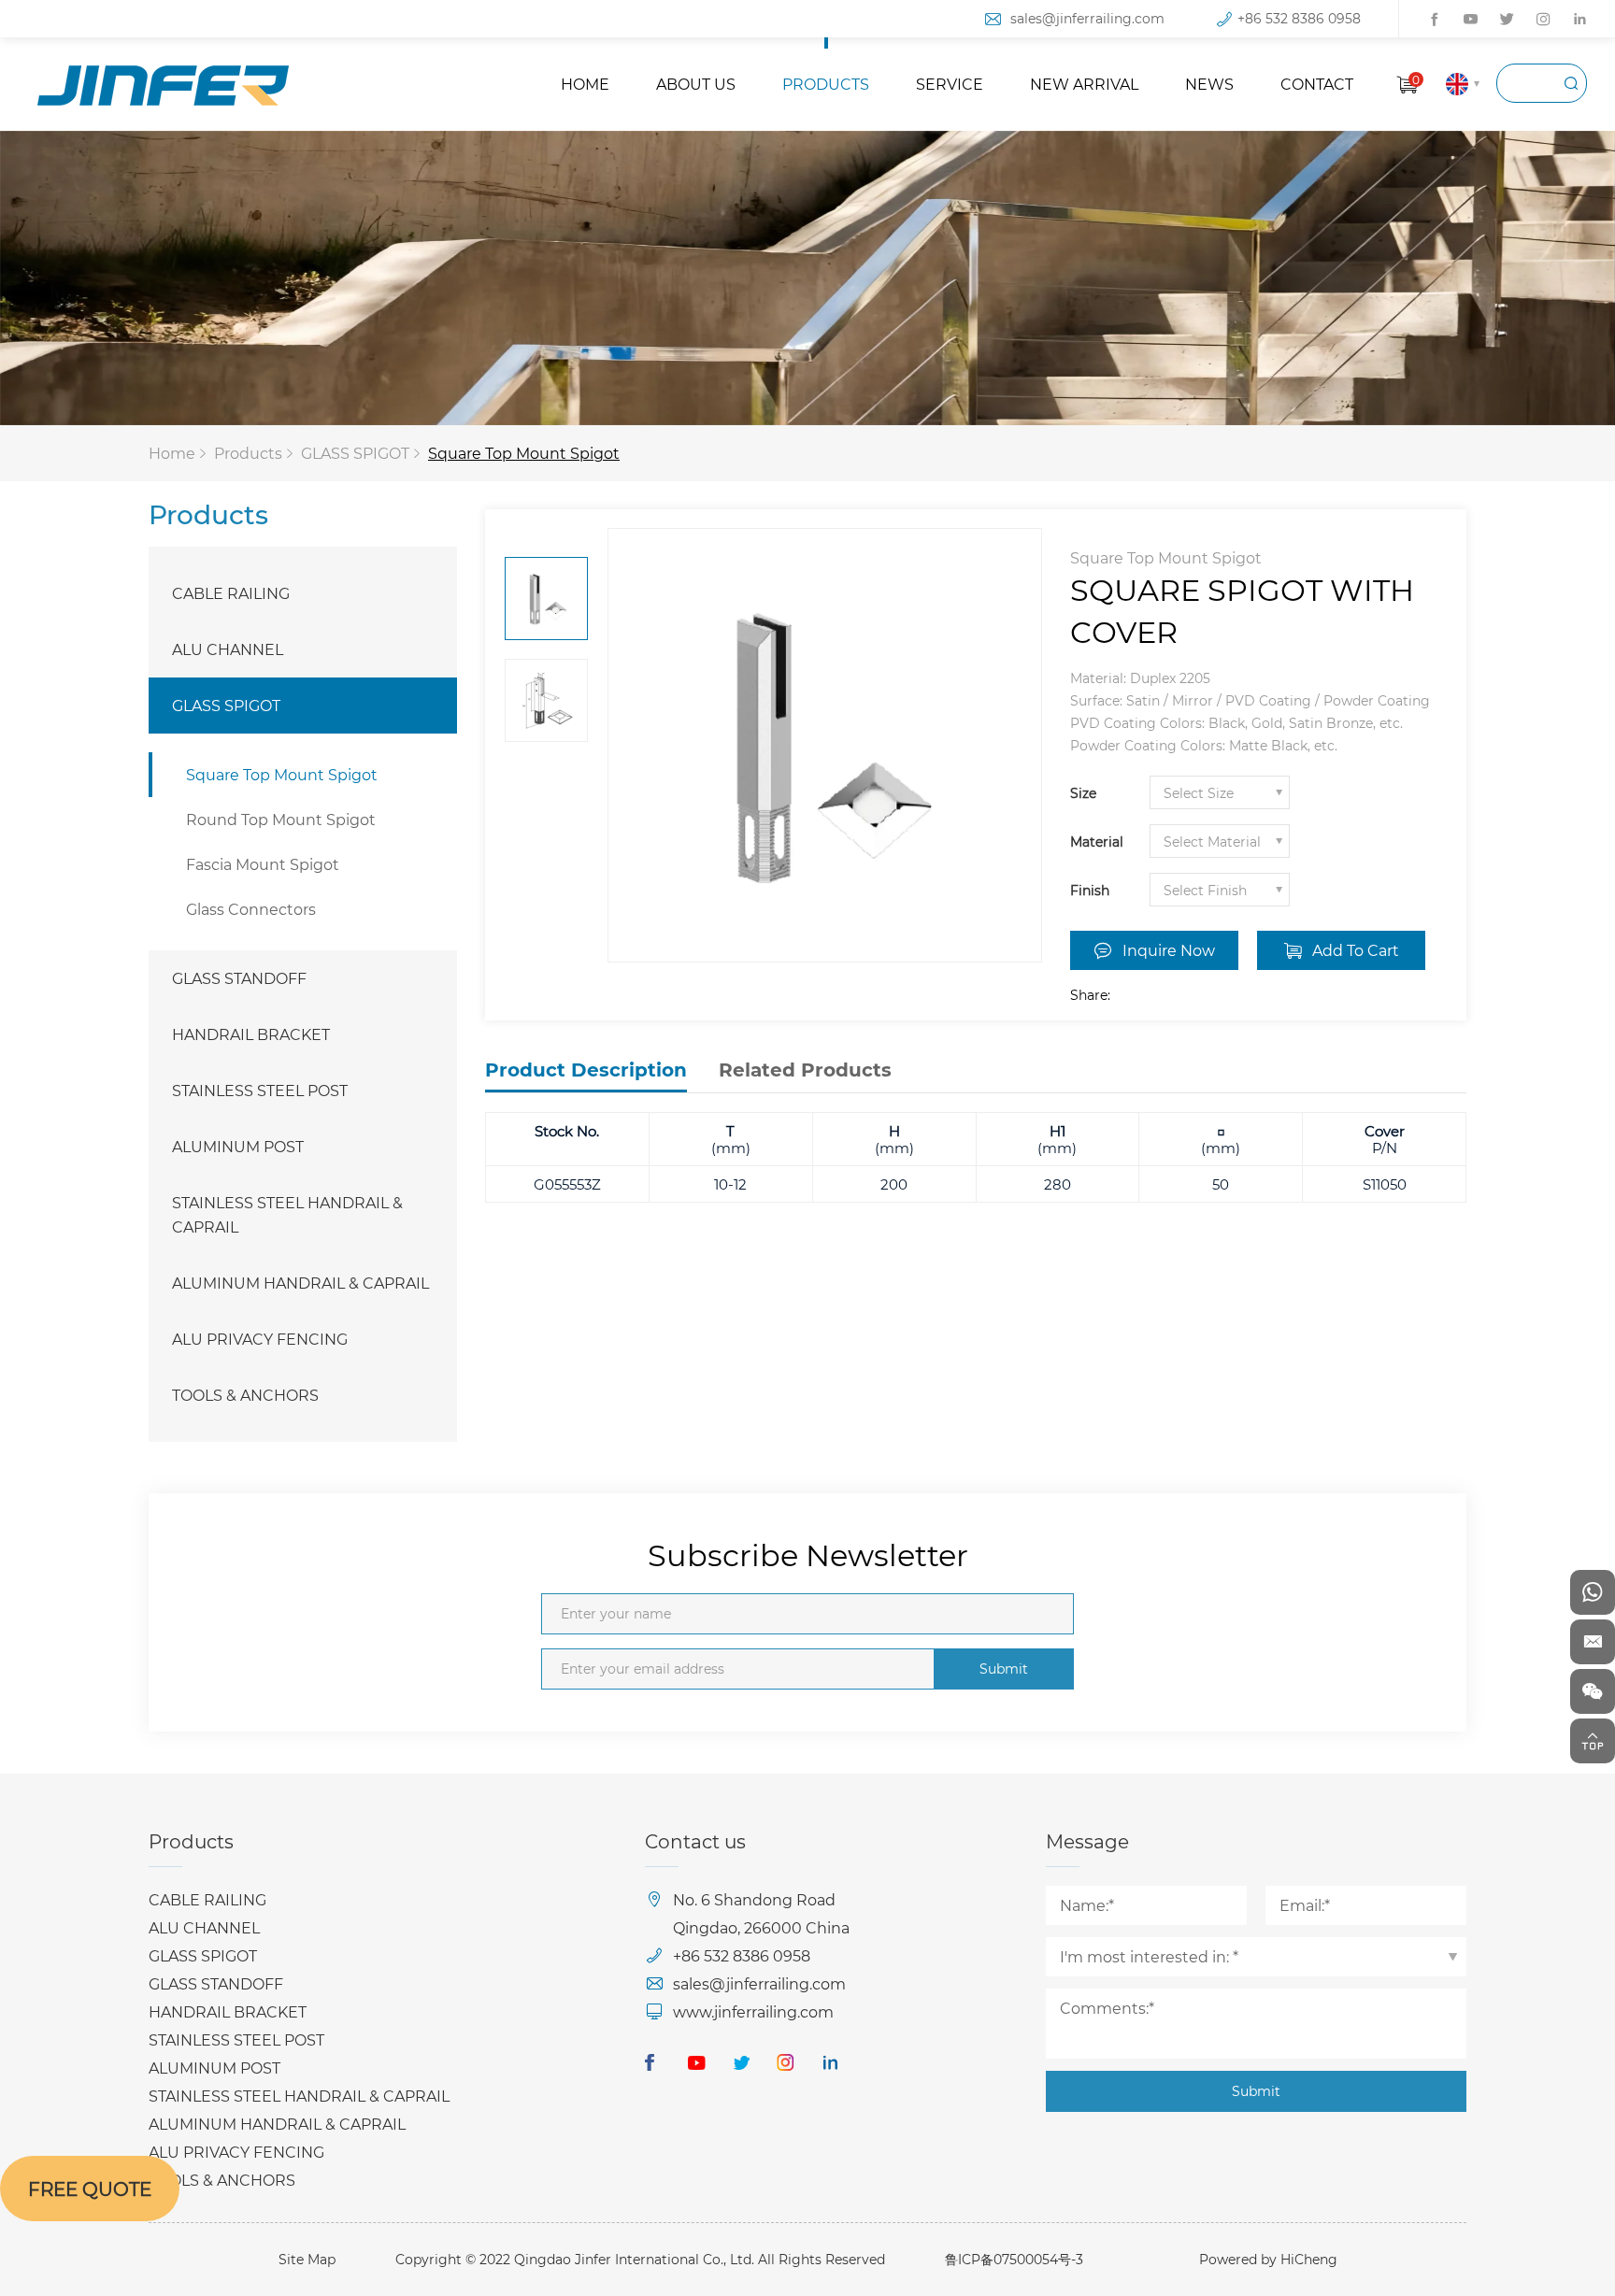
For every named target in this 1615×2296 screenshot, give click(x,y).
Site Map (307, 2259)
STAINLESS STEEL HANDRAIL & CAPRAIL (287, 1214)
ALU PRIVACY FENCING (260, 1339)
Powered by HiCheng (1268, 2259)
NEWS (1209, 84)
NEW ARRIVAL (1084, 84)
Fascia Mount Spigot (263, 864)
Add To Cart (1356, 950)
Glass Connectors (251, 909)
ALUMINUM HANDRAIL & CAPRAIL (300, 1283)
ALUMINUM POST (238, 1146)
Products (248, 453)
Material (1097, 841)
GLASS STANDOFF (239, 978)
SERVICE (950, 84)
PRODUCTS (826, 84)
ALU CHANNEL (228, 649)
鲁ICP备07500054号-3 (1014, 2259)
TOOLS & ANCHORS (245, 1395)
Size (1083, 793)
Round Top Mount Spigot (281, 819)
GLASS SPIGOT (355, 453)
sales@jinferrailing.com (1087, 18)
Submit (1004, 1669)
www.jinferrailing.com (753, 2011)
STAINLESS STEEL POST (260, 1090)
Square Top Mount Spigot (524, 453)
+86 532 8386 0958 (1299, 18)
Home (172, 453)
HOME (585, 84)
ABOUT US (696, 84)
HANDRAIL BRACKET (251, 1034)
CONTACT (1317, 84)
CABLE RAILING (231, 593)
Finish (1090, 890)
